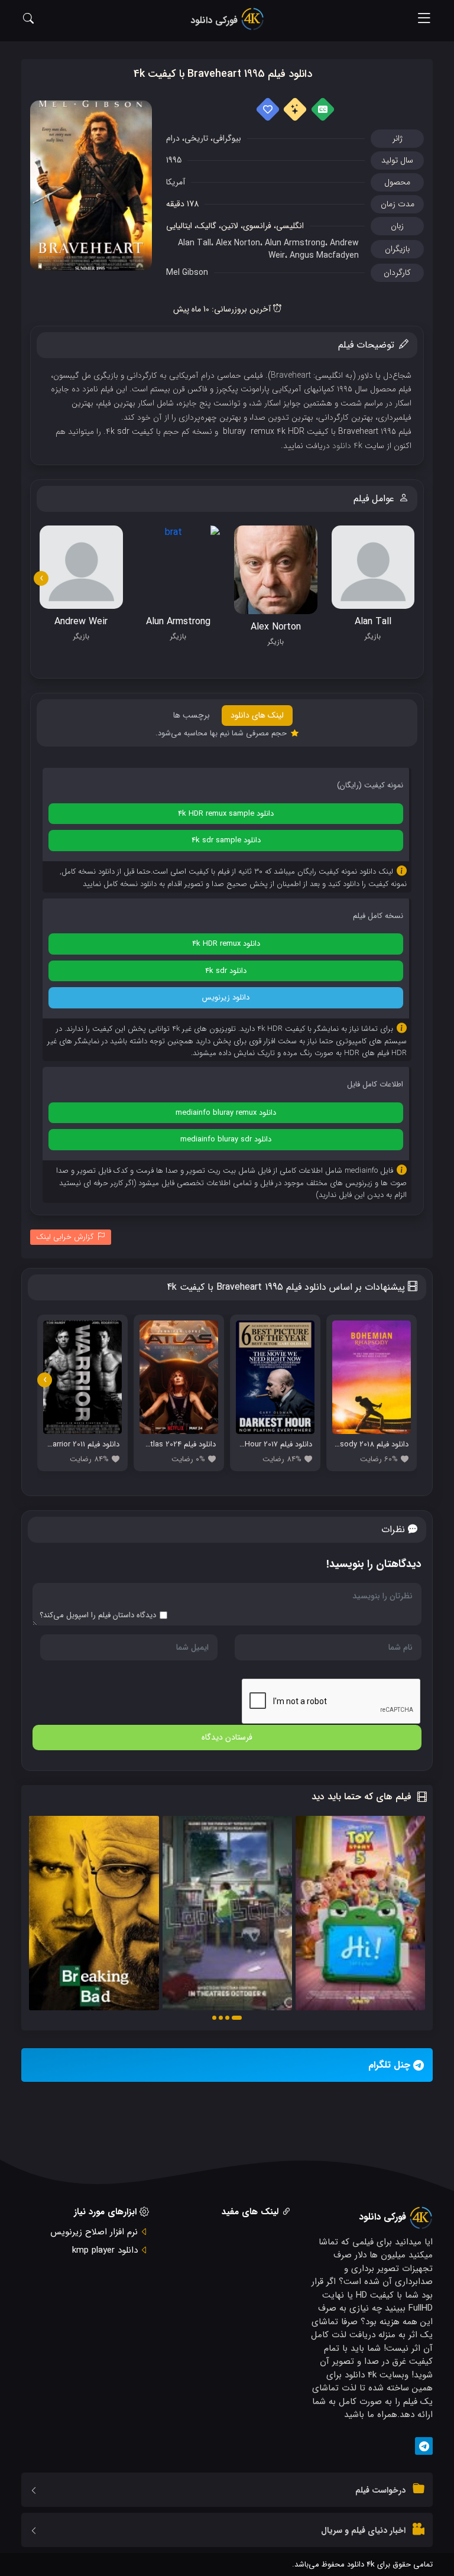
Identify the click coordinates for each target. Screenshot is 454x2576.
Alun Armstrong (295, 243)
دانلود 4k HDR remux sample (226, 814)
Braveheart (291, 375)
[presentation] (41, 578)
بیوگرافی (227, 138)
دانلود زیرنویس (226, 997)
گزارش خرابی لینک (65, 1237)
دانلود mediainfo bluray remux (226, 1113)
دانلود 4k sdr (226, 971)
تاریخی (196, 138)
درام (173, 138)
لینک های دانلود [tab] (257, 715)
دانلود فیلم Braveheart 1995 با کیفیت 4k (223, 74)
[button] (237, 2018)
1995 (174, 160)
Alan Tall (194, 243)
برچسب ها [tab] (192, 715)
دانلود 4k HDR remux (226, 944)
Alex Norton (238, 243)
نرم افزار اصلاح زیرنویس (94, 2232)
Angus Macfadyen (324, 255)
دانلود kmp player (105, 2250)
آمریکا (176, 182)
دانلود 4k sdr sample (226, 840)
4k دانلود (347, 446)
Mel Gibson (187, 272)
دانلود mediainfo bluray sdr (226, 1139)
